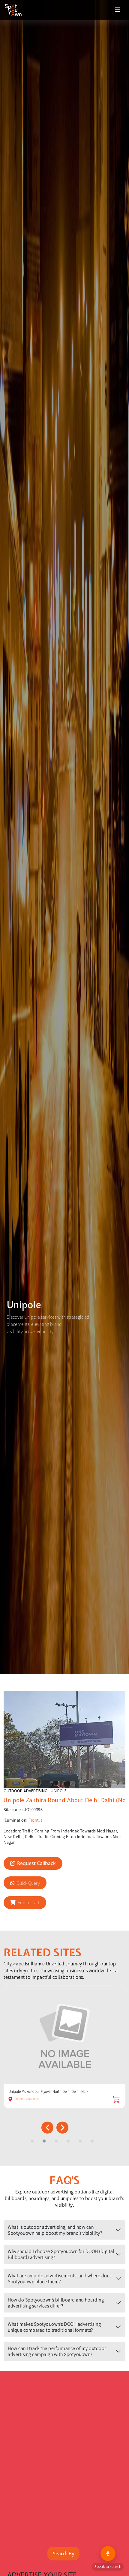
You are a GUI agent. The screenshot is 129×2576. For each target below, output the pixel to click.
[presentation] (47, 2128)
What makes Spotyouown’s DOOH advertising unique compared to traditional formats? (54, 2327)
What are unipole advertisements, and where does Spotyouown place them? (60, 2278)
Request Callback (36, 1863)
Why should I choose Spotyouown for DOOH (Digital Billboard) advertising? (61, 2254)
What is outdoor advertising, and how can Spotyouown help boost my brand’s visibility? (55, 2230)
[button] (34, 2141)
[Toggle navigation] (118, 10)
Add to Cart (29, 1902)
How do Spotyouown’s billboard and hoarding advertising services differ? (56, 2303)
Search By (63, 2554)
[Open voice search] (108, 2554)
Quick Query (28, 1883)
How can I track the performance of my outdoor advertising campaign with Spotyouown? (57, 2351)
